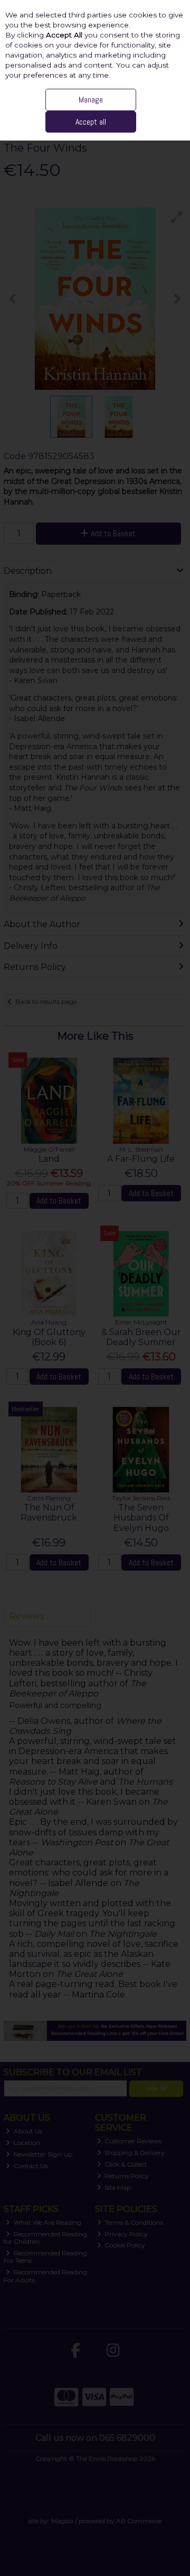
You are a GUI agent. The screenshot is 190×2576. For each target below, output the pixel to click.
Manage (91, 100)
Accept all (91, 122)
